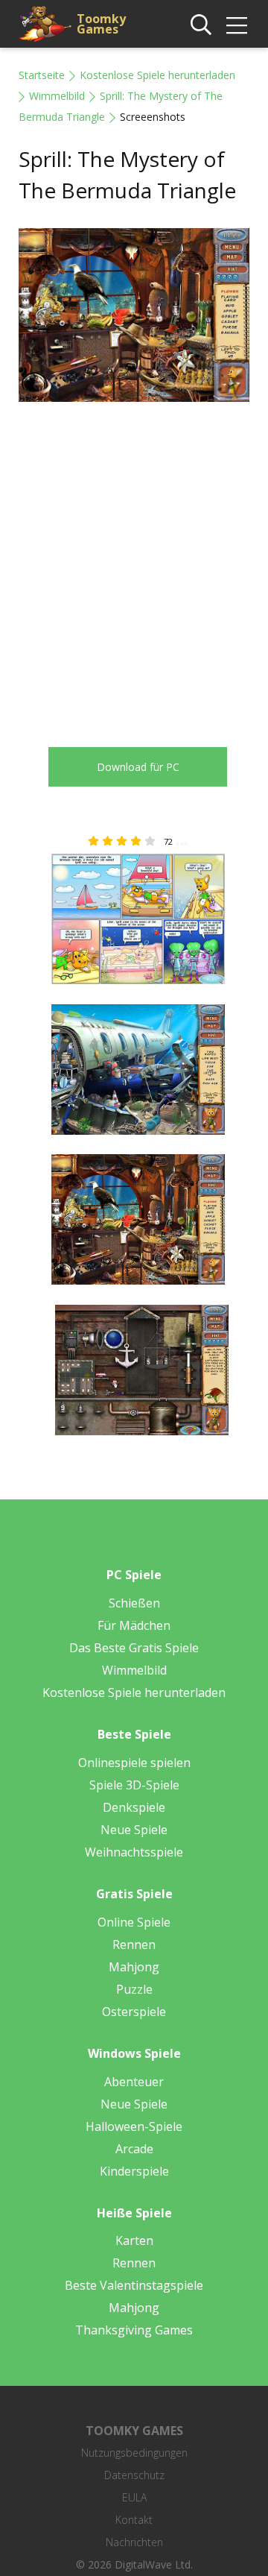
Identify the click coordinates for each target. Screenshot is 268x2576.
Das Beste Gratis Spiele (134, 1648)
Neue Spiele (134, 1830)
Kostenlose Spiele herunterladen (157, 75)
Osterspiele (134, 2012)
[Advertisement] (134, 564)
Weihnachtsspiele (134, 1852)
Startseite (42, 75)
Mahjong (134, 1967)
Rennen (134, 1944)
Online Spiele (134, 1922)
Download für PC (138, 767)
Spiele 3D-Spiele (134, 1785)
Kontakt (134, 2520)
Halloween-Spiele (134, 2126)
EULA (134, 2497)
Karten (134, 2240)
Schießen (134, 1603)
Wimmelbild (57, 96)
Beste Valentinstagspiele (134, 2285)
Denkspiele (134, 1807)
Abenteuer (134, 2082)
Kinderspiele (134, 2171)
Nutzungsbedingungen (134, 2453)
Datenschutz (134, 2475)
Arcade (134, 2149)
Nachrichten (134, 2542)
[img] (237, 25)
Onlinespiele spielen (134, 1763)
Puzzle (134, 1989)
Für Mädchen (134, 1625)
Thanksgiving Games (134, 2330)
